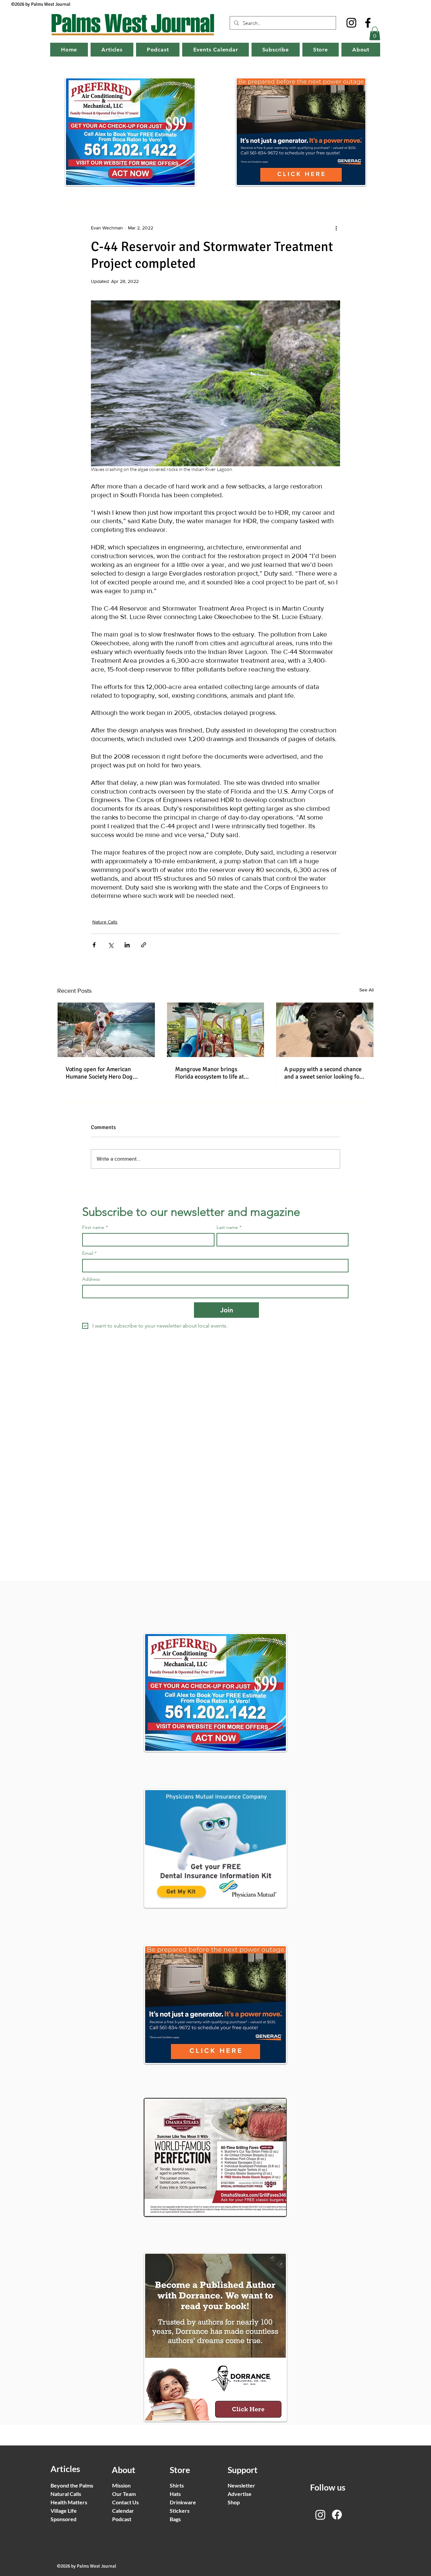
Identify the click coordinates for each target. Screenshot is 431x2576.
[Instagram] (351, 23)
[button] (375, 33)
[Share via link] (144, 945)
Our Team (124, 2494)
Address (91, 1279)
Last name (229, 1227)
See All (367, 990)
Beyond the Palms (72, 2485)
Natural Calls (66, 2494)
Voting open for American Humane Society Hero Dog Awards (99, 1073)
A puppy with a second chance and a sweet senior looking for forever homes (323, 1073)
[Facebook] (368, 23)
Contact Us (125, 2502)
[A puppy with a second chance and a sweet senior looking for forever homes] (325, 1030)
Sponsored (63, 2519)
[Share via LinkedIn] (127, 945)
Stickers (180, 2511)
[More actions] (336, 228)
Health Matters (69, 2502)
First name (95, 1227)
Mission (121, 2485)
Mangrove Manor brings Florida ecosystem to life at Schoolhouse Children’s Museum (209, 1073)
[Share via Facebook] (94, 945)
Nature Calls (105, 922)
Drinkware (183, 2502)
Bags (175, 2519)
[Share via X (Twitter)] (111, 945)
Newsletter (241, 2485)
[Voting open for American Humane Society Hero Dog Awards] (106, 1030)
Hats (175, 2494)
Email (89, 1253)
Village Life (64, 2511)
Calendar (123, 2511)
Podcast (122, 2519)
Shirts (177, 2485)
